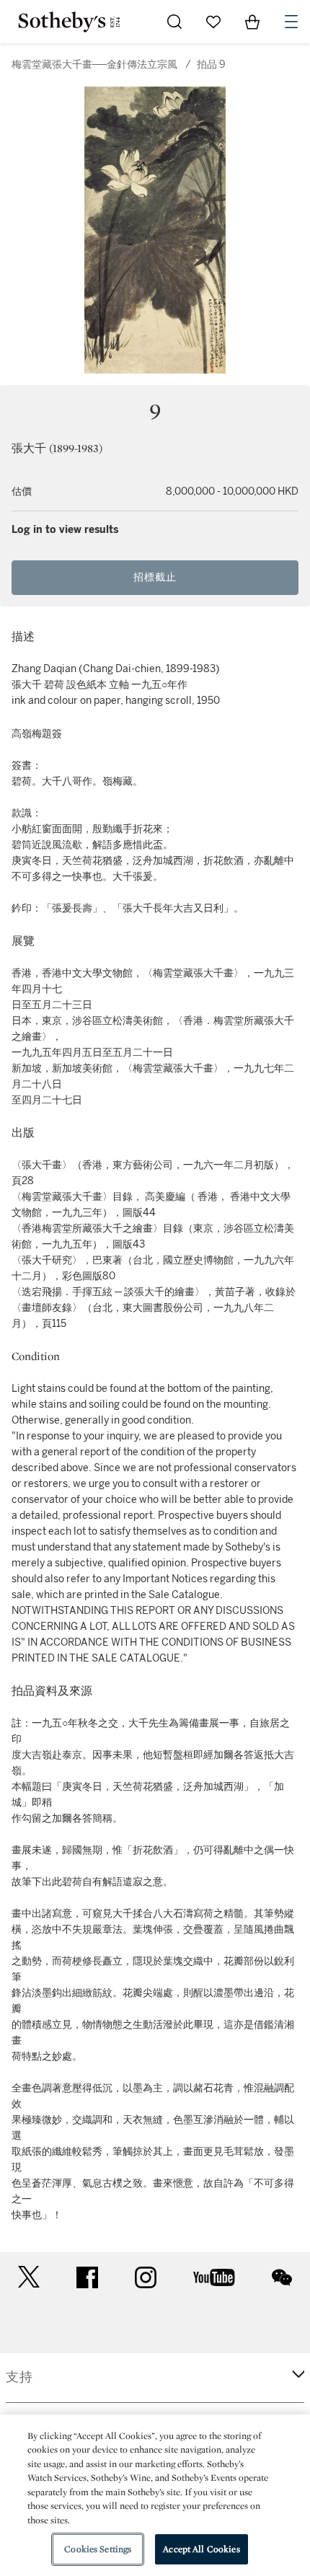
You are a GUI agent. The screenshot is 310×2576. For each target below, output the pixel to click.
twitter (29, 2277)
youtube (214, 2277)
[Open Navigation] (291, 22)
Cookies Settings (98, 2549)
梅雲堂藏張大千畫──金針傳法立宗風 (94, 65)
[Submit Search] (174, 22)
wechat (282, 2277)
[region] (155, 2495)
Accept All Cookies (201, 2549)
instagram (146, 2277)
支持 (19, 2377)
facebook (87, 2277)
